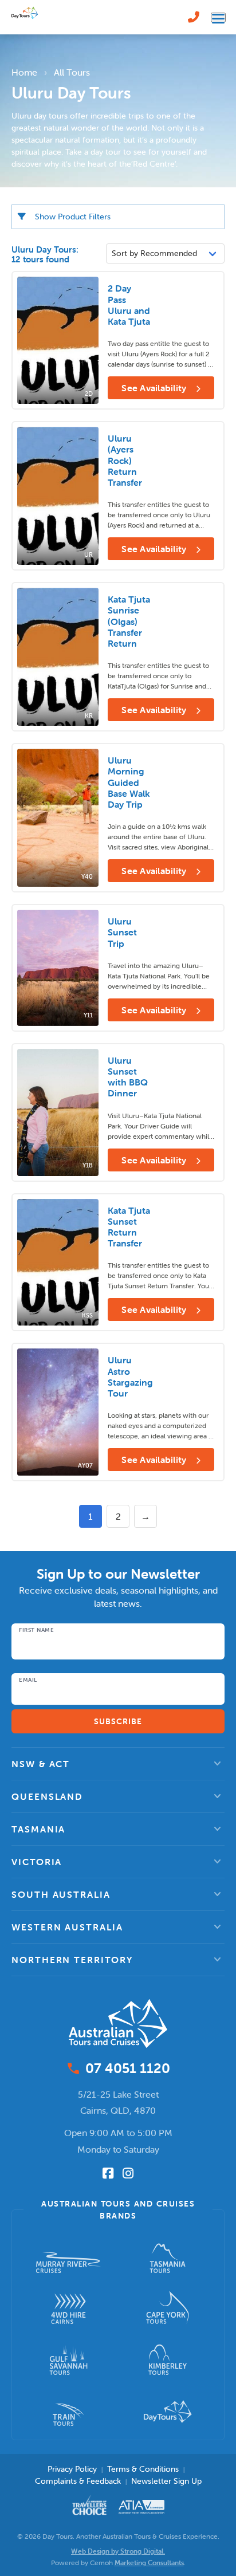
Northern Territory (72, 1960)
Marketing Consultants (149, 2563)
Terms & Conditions (143, 2469)
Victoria (37, 1862)
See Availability (155, 388)
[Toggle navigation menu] (218, 17)
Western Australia (67, 1927)
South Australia (61, 1894)
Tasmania (38, 1829)
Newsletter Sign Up (166, 2481)
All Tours (72, 72)
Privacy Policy (72, 2469)
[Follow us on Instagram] (128, 2173)
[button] (118, 1764)
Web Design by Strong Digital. (118, 2551)
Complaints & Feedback (78, 2481)
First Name (36, 1630)
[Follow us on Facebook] (108, 2173)
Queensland (47, 1796)
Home (24, 72)
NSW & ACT (41, 1764)
